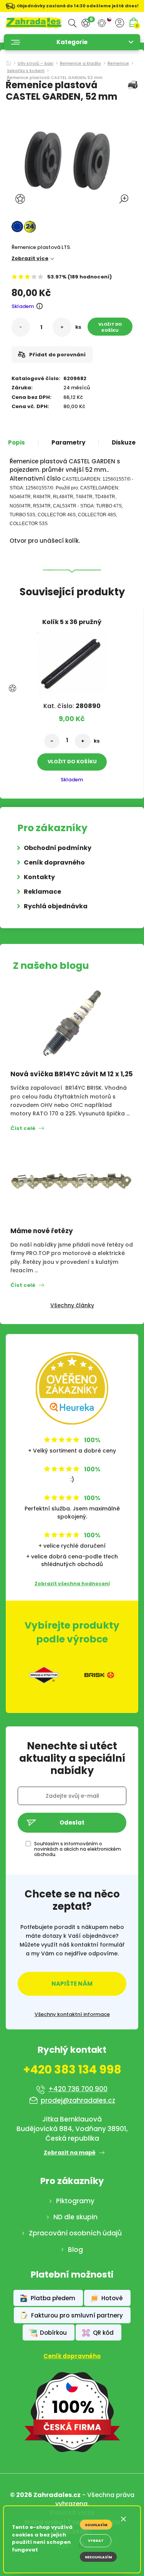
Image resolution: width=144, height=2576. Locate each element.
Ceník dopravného (54, 862)
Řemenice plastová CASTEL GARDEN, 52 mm (55, 78)
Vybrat (96, 2541)
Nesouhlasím (98, 2557)
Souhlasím (96, 2525)
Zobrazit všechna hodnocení (72, 1584)
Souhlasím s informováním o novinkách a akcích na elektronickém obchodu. (78, 1849)
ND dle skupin (75, 2217)
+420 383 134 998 (72, 2070)
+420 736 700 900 (78, 2089)
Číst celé (23, 1128)
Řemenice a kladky (80, 64)
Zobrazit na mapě (70, 2153)
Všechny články (72, 1305)
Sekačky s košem (26, 71)
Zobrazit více (30, 258)
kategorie (72, 42)
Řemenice (118, 64)
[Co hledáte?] (72, 23)
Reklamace (42, 892)
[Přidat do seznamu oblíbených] (21, 199)
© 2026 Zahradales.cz (45, 2495)
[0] (86, 23)
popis (17, 443)
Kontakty (39, 877)
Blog (75, 2250)
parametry (68, 443)
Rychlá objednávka (56, 906)
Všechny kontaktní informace (72, 2014)
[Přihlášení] (120, 23)
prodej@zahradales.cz (78, 2100)
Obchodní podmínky (58, 848)
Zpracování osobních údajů (75, 2233)
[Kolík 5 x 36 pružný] (72, 661)
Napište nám (72, 1984)
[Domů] (9, 61)
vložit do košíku (110, 327)
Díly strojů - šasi (36, 64)
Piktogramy (75, 2201)
